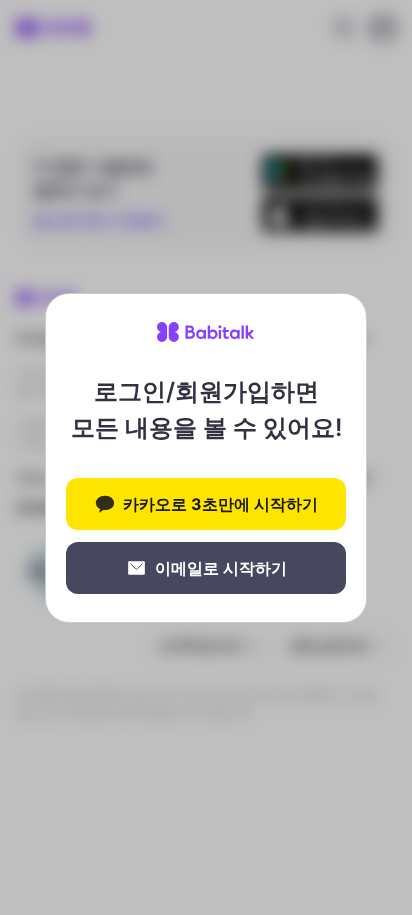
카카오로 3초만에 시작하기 (220, 504)
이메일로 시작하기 (221, 568)
